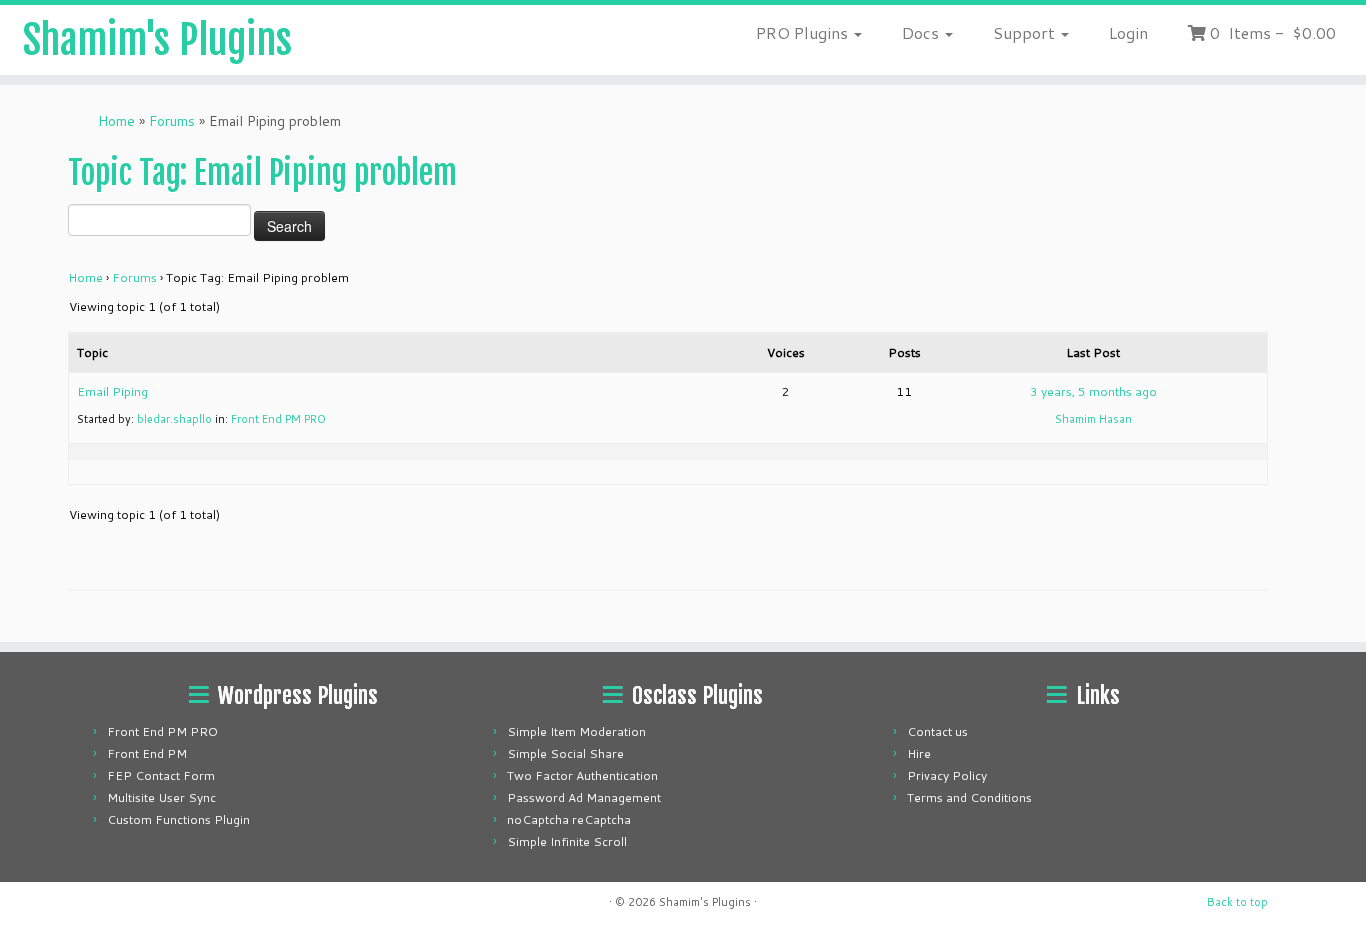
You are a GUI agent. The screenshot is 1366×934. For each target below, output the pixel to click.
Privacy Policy (947, 775)
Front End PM (147, 753)
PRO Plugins (804, 32)
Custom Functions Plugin (178, 819)
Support (1026, 32)
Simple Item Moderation (576, 731)
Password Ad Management (584, 797)
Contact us (937, 731)
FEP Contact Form (161, 775)
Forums (172, 121)
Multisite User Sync (161, 797)
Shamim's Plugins (157, 40)
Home (116, 121)
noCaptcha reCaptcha (569, 819)
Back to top (1237, 902)
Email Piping (112, 391)
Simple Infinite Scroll (567, 841)
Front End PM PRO (278, 419)
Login (1128, 32)
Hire (919, 753)
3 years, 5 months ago (1093, 391)
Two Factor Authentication (582, 775)
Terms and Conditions (969, 797)
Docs (922, 32)
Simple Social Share (565, 753)
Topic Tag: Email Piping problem (262, 173)
